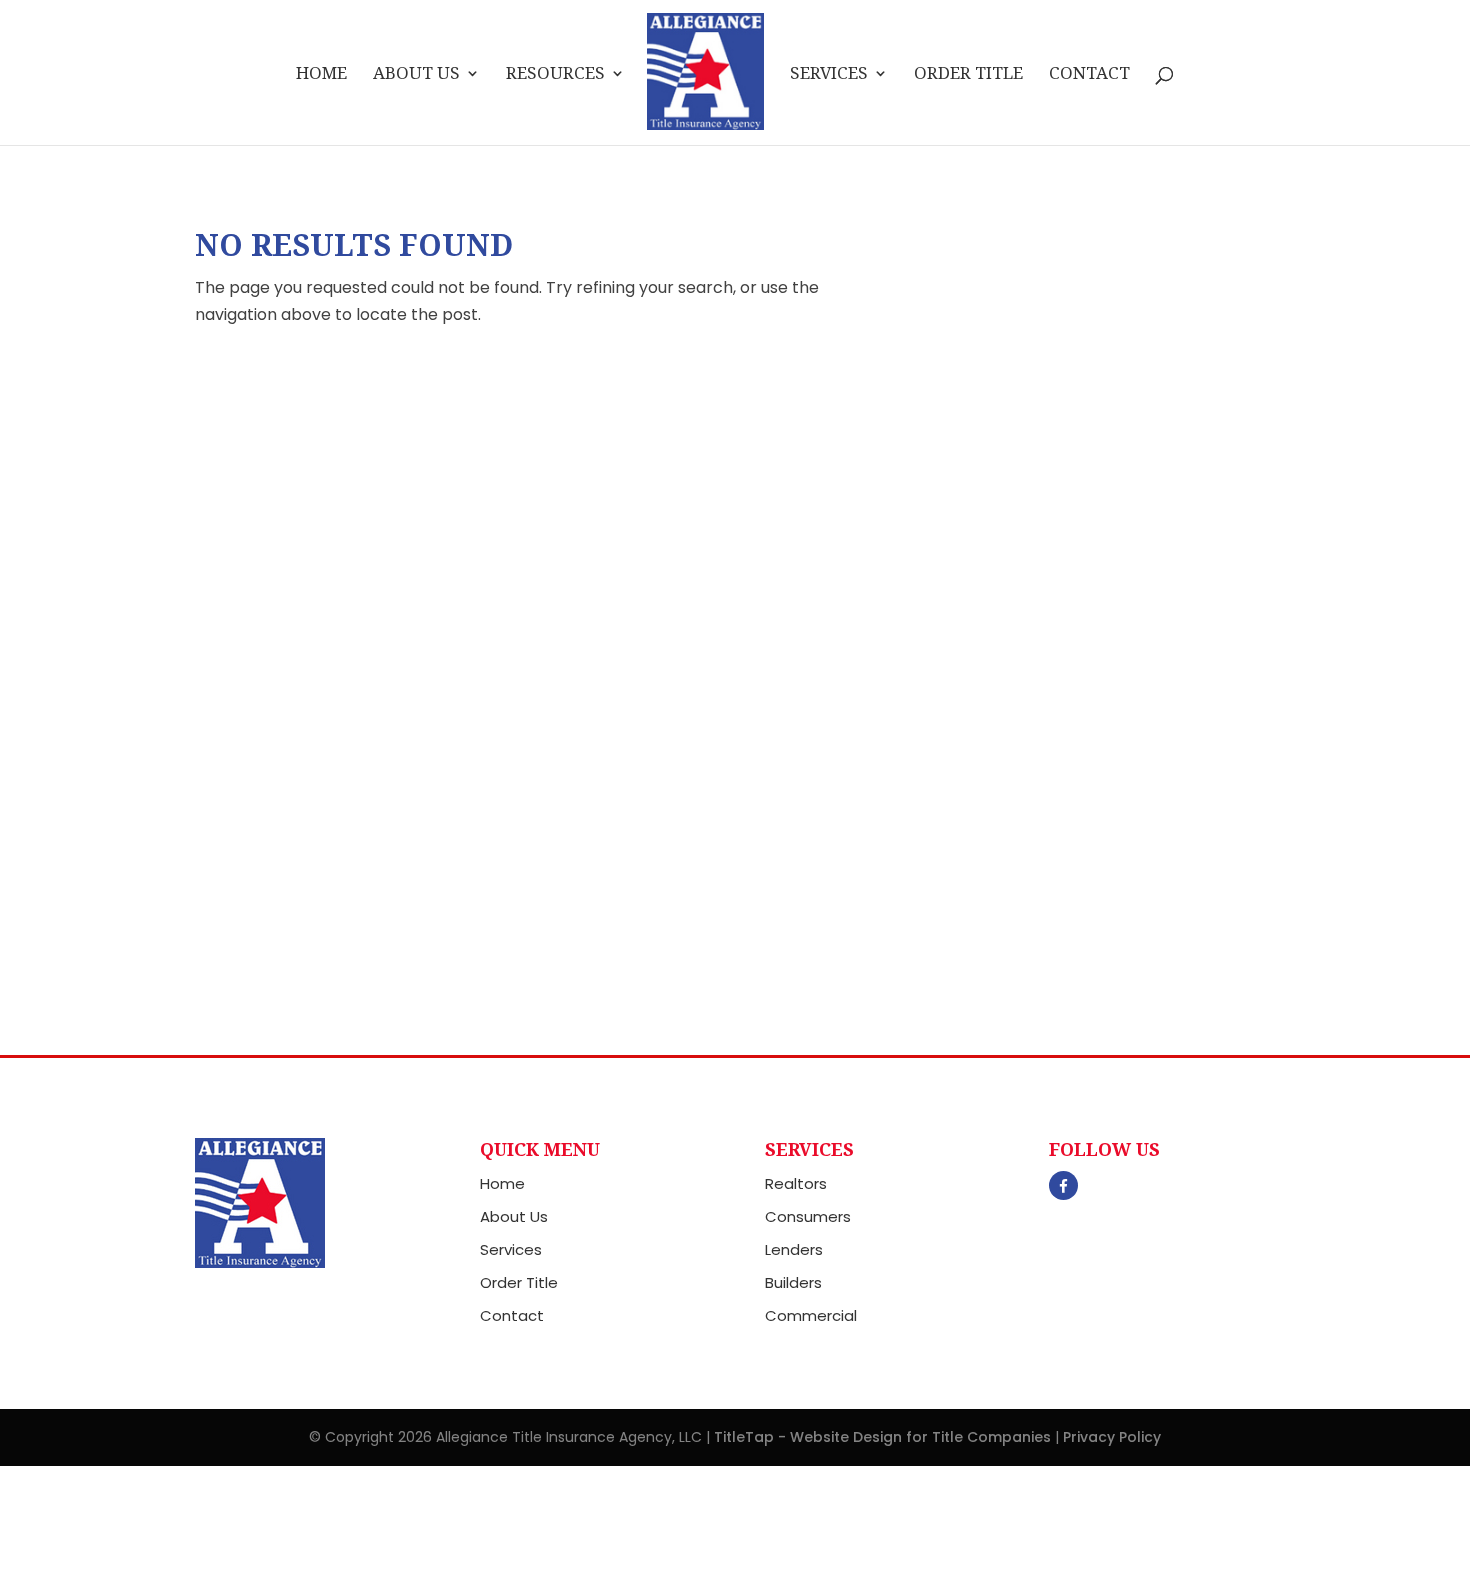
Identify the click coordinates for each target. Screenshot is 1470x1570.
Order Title (968, 75)
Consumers (808, 1216)
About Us (416, 75)
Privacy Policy (1112, 1437)
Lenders (794, 1249)
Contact (1089, 75)
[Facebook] (1063, 1185)
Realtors (796, 1183)
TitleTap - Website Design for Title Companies (882, 1437)
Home (321, 75)
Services (829, 75)
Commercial (811, 1315)
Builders (793, 1282)
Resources (555, 75)
